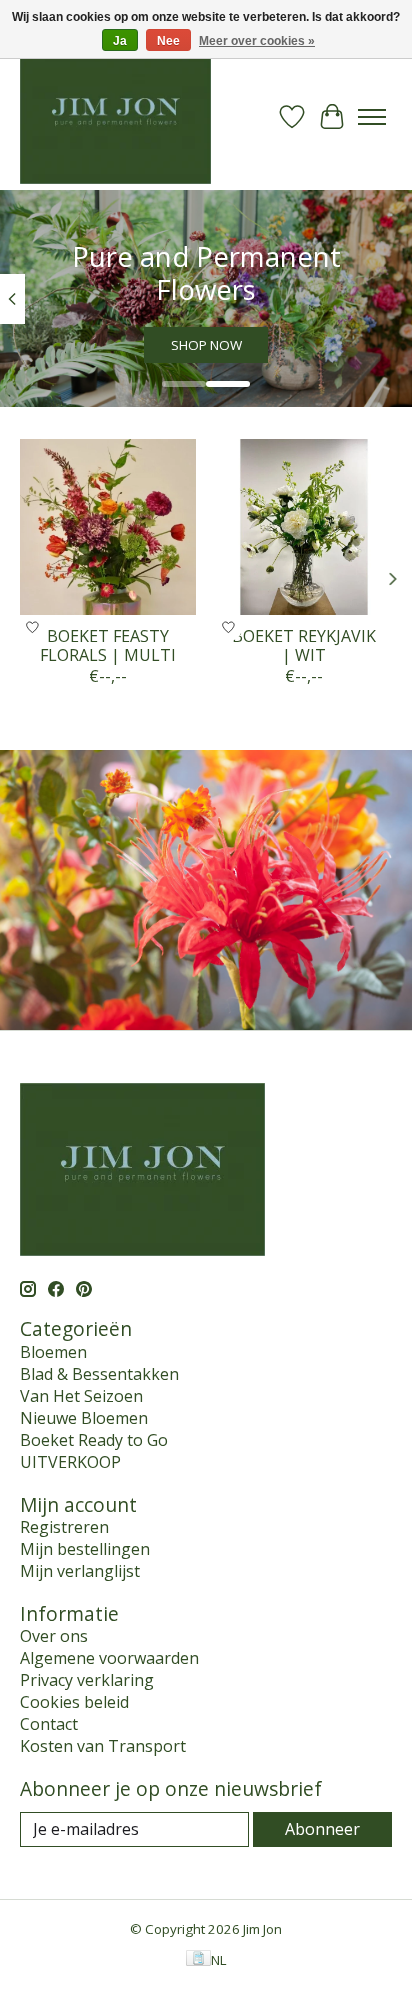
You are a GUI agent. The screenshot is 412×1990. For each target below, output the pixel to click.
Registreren (64, 1527)
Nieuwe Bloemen (84, 1418)
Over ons (54, 1636)
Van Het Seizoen (81, 1396)
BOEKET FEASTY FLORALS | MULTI (108, 645)
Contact (49, 1724)
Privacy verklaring (87, 1680)
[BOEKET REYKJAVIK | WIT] (304, 527)
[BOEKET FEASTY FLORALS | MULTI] (108, 527)
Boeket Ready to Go (94, 1440)
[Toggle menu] (372, 117)
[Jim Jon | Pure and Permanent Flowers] (115, 116)
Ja (120, 41)
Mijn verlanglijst (80, 1571)
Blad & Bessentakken (99, 1374)
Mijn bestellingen (85, 1549)
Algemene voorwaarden (109, 1658)
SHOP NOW (206, 346)
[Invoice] (198, 1960)
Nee (168, 41)
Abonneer (322, 1829)
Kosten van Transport (103, 1746)
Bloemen (53, 1352)
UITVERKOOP (70, 1462)
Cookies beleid (74, 1702)
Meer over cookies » (257, 41)
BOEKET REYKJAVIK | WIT (304, 645)
